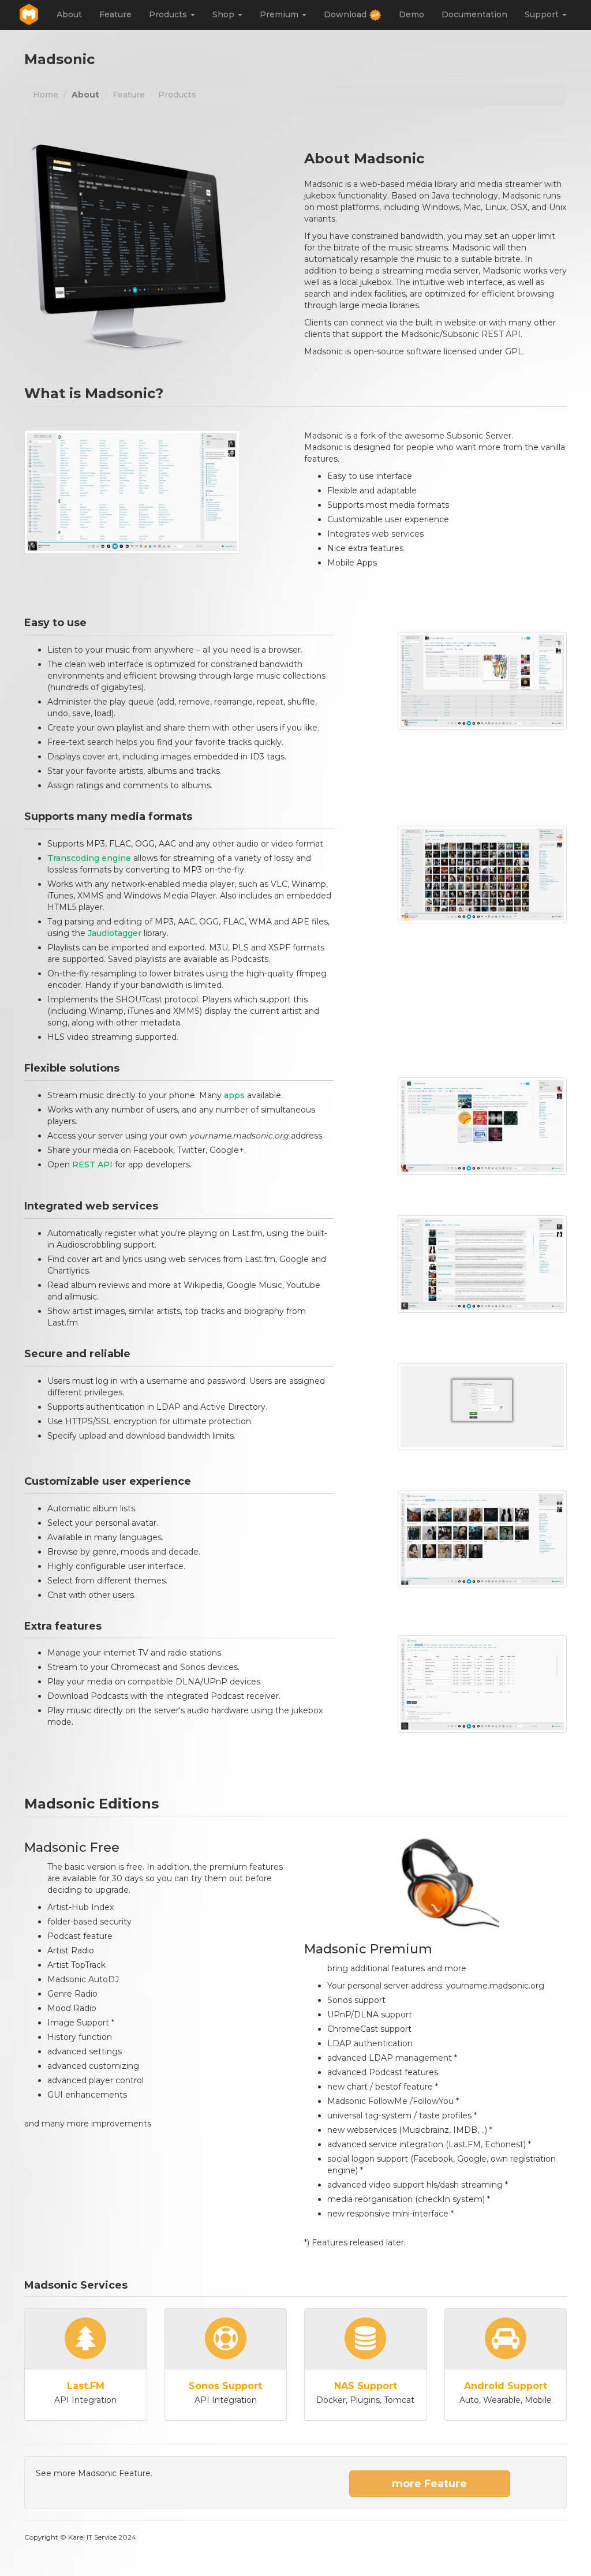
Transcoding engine (89, 858)
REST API (92, 1165)
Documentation (474, 14)
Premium (280, 14)
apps (234, 1095)
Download (346, 14)
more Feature (429, 2484)
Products (169, 14)
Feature (115, 14)
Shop (225, 14)
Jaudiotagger (115, 933)
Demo (412, 14)
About (69, 14)
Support (543, 14)
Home (46, 95)
